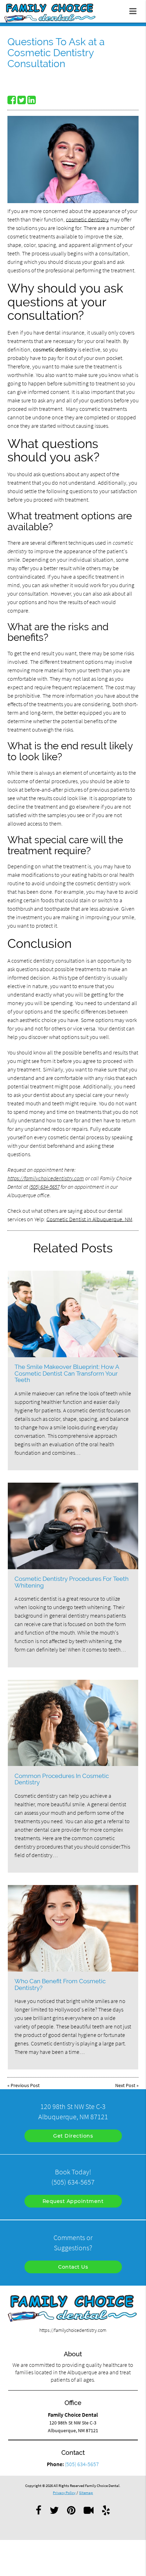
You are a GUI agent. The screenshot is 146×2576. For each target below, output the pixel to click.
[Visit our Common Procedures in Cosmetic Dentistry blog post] (73, 1723)
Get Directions (73, 2136)
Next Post (125, 2085)
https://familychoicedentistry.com (46, 1178)
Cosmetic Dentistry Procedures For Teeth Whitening (72, 1582)
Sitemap (86, 2493)
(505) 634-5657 (44, 1187)
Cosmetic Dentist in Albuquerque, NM (89, 1219)
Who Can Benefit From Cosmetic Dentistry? (60, 1984)
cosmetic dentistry (87, 219)
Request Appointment (73, 2201)
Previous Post (25, 2085)
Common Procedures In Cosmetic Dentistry (62, 1779)
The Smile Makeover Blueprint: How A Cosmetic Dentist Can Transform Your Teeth (67, 1373)
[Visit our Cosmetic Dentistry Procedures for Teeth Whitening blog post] (73, 1526)
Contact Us (73, 2267)
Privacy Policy (64, 2493)
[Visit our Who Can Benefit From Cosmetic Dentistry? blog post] (73, 1928)
